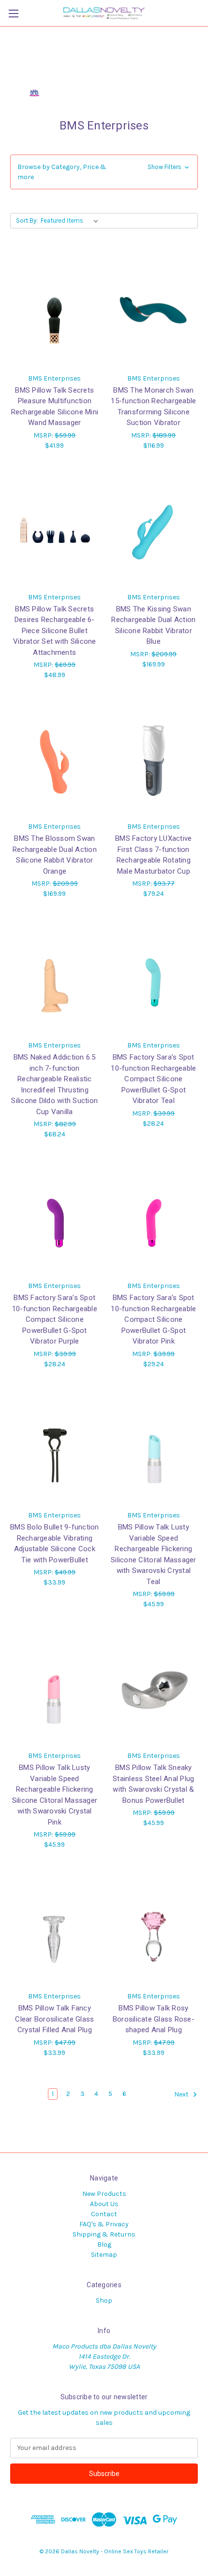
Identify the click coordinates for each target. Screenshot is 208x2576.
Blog (104, 2244)
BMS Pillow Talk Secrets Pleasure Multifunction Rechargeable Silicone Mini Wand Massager (55, 407)
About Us (104, 2204)
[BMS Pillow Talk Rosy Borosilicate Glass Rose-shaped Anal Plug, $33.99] (154, 1928)
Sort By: (27, 220)
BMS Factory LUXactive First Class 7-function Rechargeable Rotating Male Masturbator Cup (153, 855)
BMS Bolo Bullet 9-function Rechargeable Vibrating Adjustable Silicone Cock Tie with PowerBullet (55, 1543)
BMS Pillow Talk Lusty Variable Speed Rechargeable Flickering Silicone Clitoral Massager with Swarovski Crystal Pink (55, 1795)
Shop (104, 2300)
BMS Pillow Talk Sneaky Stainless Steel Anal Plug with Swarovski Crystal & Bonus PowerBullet (153, 1784)
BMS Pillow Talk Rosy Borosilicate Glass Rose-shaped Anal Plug (154, 2019)
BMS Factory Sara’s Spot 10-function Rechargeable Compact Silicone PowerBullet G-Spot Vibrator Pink (153, 1319)
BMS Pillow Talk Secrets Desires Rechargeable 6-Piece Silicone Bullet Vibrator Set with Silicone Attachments (55, 631)
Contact (104, 2214)
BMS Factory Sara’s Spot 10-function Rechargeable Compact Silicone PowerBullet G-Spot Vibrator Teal (153, 1079)
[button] (104, 172)
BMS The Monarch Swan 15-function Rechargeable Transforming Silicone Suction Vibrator (153, 407)
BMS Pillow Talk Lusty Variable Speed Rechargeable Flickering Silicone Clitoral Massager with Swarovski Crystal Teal (154, 1554)
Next (182, 2094)
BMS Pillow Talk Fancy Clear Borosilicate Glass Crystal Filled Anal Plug (54, 2019)
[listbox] (71, 221)
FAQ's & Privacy (104, 2224)
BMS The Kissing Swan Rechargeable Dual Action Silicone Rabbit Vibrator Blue (153, 625)
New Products (104, 2194)
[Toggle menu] (13, 13)
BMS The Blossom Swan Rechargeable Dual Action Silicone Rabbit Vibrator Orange (55, 855)
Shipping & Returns (104, 2234)
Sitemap (104, 2255)
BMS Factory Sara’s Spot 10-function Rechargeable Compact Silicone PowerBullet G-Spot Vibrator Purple (55, 1319)
